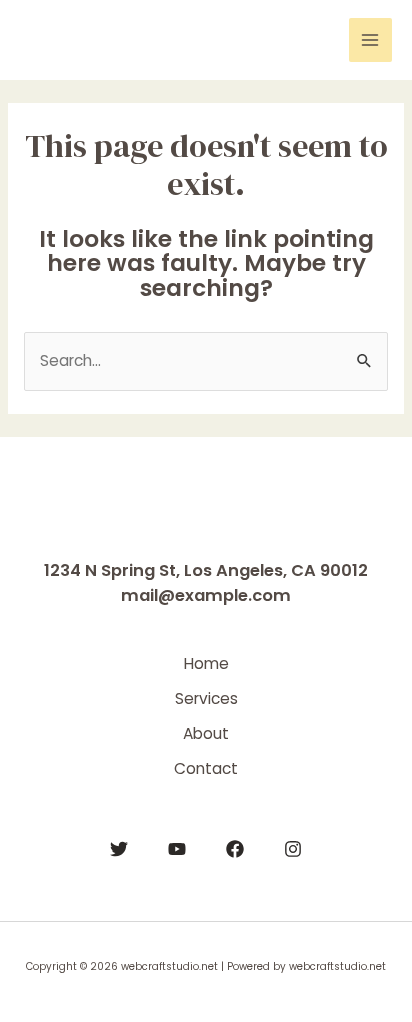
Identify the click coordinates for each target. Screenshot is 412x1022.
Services (206, 698)
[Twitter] (119, 849)
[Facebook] (235, 849)
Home (206, 663)
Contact (206, 768)
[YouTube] (177, 849)
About (206, 733)
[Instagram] (293, 849)
